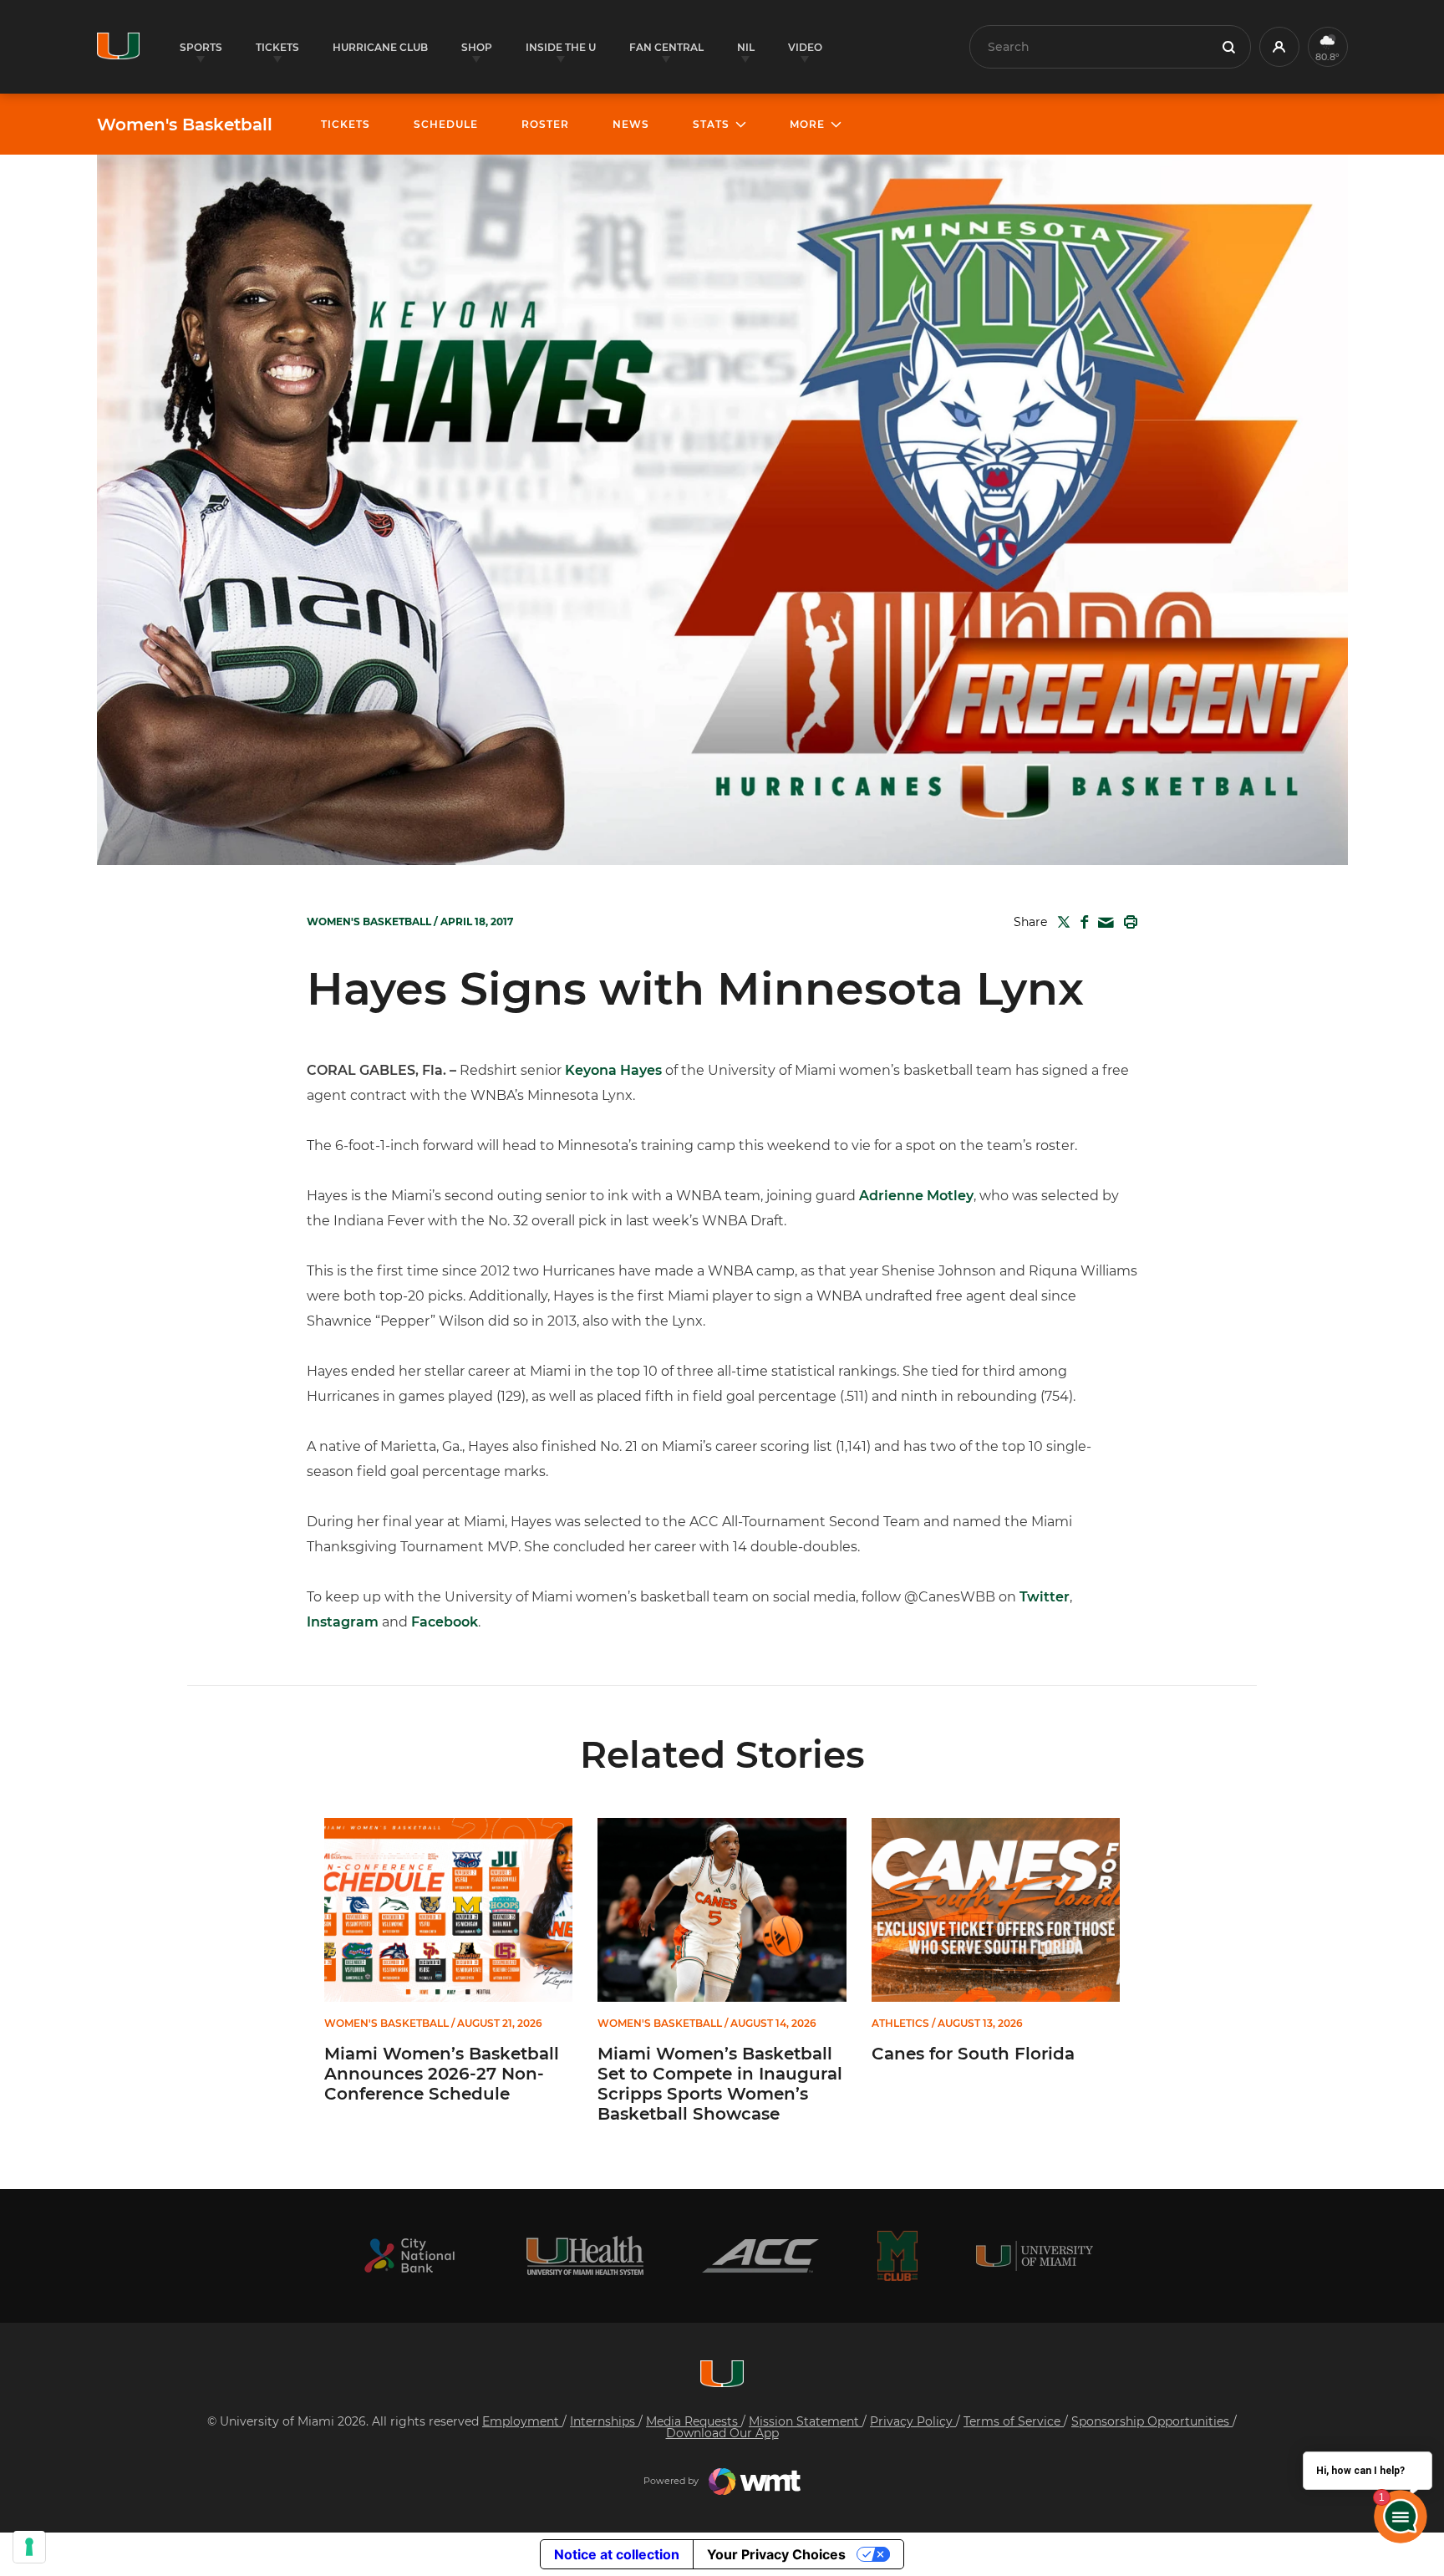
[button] (1279, 47)
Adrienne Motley (916, 1196)
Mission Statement (806, 2421)
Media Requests (694, 2421)
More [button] (807, 124)
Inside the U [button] (561, 47)
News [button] (631, 124)
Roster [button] (545, 124)
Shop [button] (477, 47)
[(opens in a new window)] (409, 2255)
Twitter (1045, 1597)
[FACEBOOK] (1081, 922)
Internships (604, 2421)
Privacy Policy (913, 2421)
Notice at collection (617, 2554)
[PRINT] (1127, 922)
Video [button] (805, 47)
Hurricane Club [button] (380, 47)
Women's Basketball (185, 125)
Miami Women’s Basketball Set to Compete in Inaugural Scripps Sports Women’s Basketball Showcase (720, 2084)
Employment (522, 2421)
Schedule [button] (446, 124)
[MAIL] (1103, 923)
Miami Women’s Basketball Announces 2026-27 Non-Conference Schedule (442, 2074)
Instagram (343, 1622)
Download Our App (722, 2433)
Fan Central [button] (666, 47)
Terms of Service (1014, 2421)
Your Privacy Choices (776, 2554)
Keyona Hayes (613, 1070)
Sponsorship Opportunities (1152, 2421)
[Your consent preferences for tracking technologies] (29, 2547)
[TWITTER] (1060, 922)
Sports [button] (201, 47)
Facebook (445, 1622)
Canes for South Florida (973, 2054)
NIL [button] (746, 47)
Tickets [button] (277, 47)
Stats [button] (711, 124)
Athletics (900, 2024)
